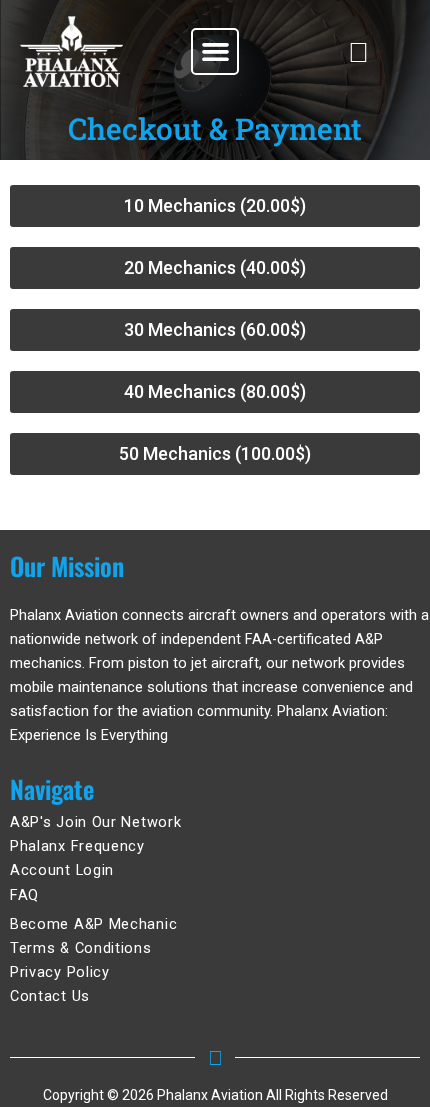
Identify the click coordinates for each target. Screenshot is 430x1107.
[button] (215, 52)
